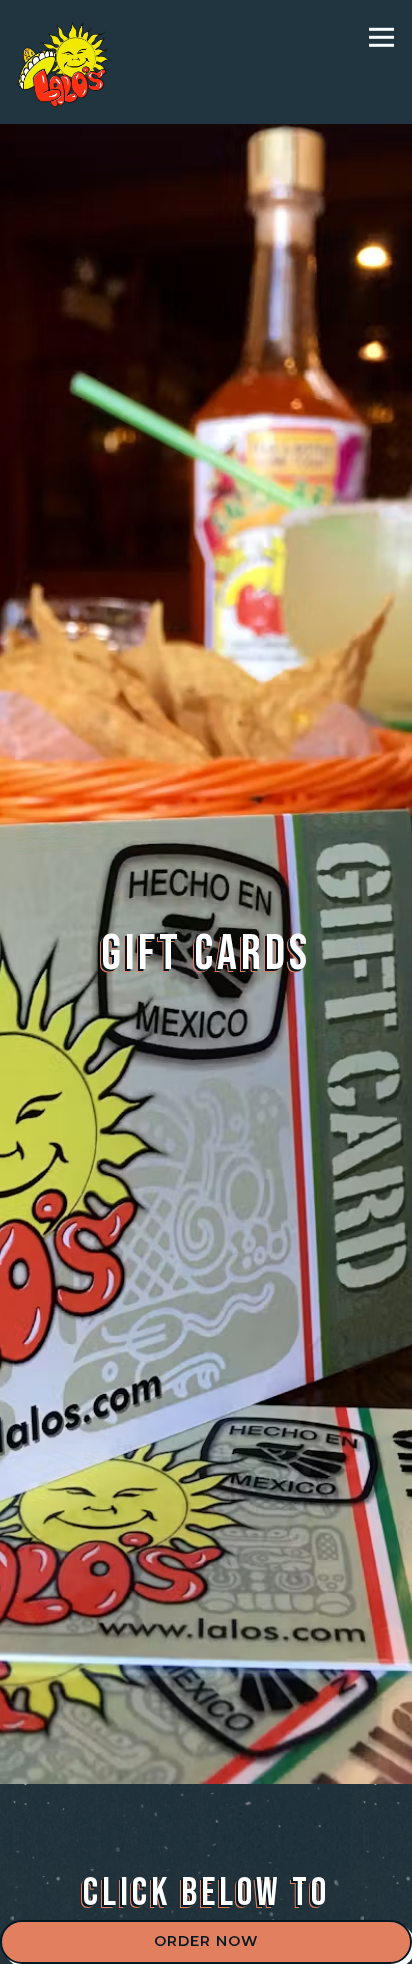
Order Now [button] (206, 1941)
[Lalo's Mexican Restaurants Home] (67, 62)
